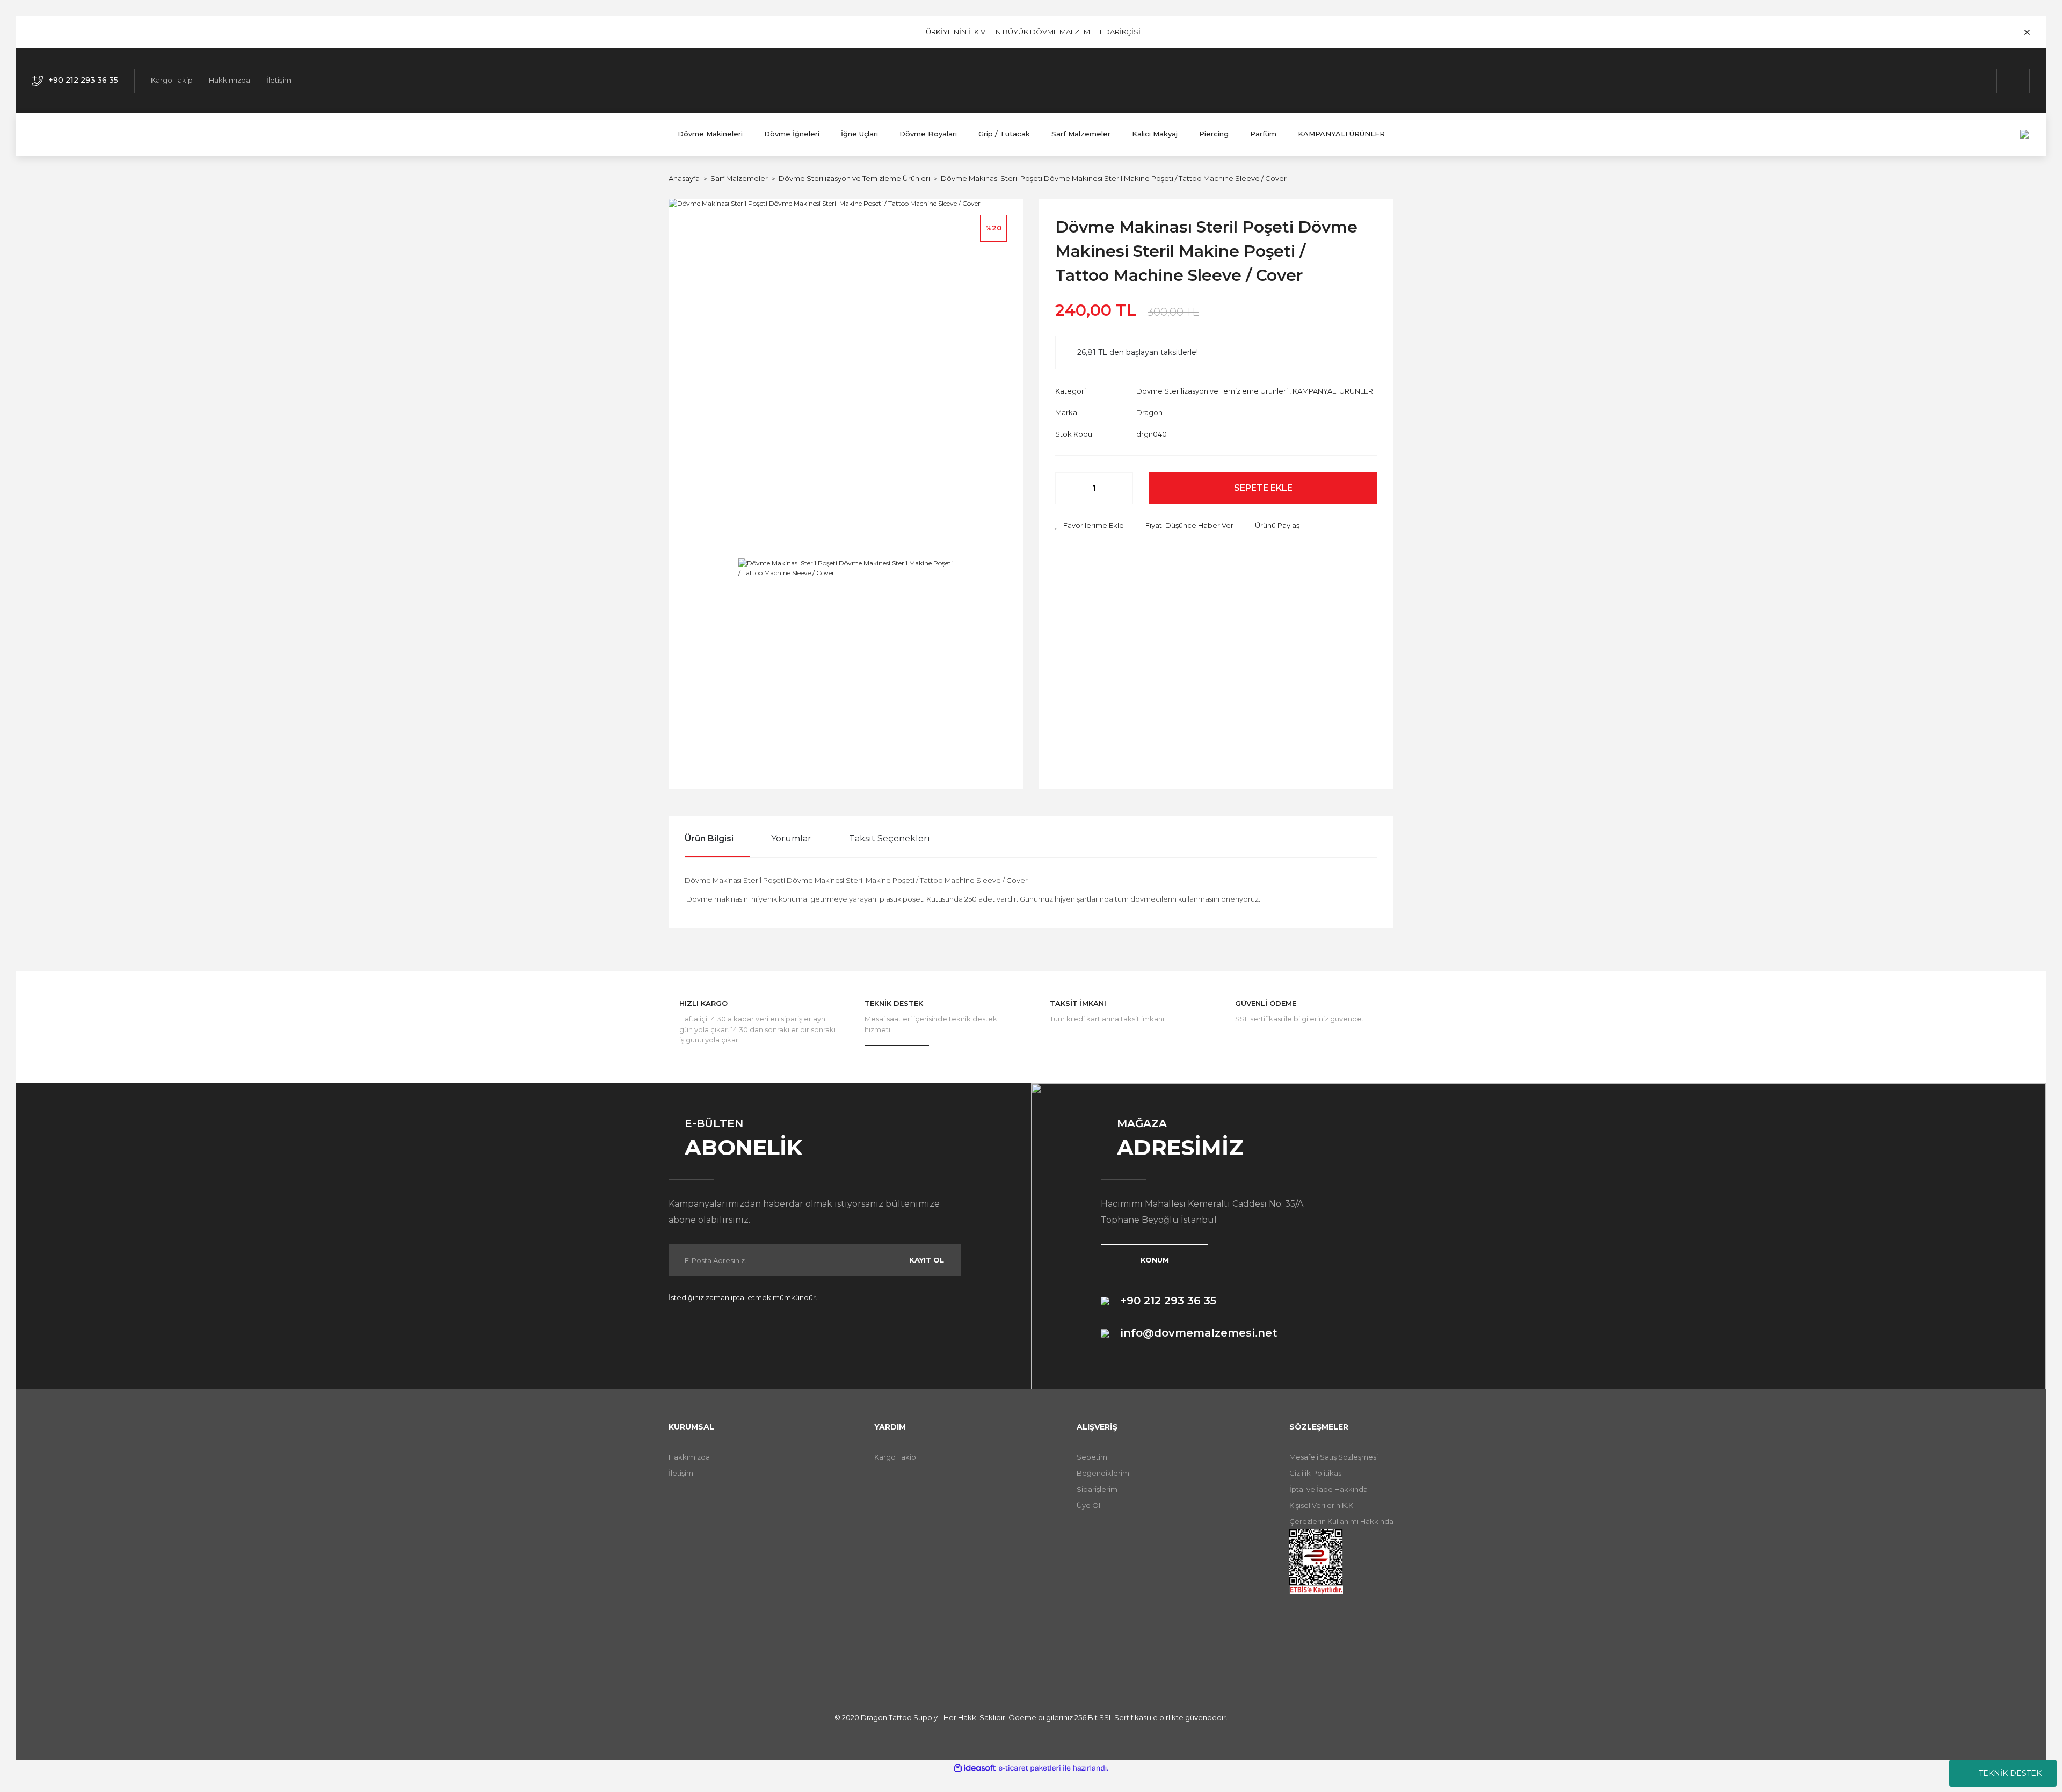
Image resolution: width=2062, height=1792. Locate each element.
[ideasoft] (975, 1768)
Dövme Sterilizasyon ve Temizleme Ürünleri (1212, 391)
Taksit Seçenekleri (890, 839)
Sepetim (1092, 1457)
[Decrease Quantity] (1069, 488)
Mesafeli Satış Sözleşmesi (1334, 1457)
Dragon (1149, 412)
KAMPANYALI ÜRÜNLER (1333, 391)
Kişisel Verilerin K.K (1321, 1505)
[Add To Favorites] (1090, 526)
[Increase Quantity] (1119, 488)
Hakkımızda (230, 80)
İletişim (279, 80)
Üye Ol (1088, 1505)
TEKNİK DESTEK (2010, 1773)
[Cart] (2013, 81)
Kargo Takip (172, 80)
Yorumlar (791, 839)
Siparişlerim (1097, 1489)
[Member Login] (1981, 81)
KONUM (1155, 1260)
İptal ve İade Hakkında (1328, 1489)
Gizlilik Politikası (1316, 1473)
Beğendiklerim (1103, 1473)
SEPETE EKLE (1263, 488)
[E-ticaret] (1030, 1768)
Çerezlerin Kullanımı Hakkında (1341, 1521)
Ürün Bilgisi (709, 839)
